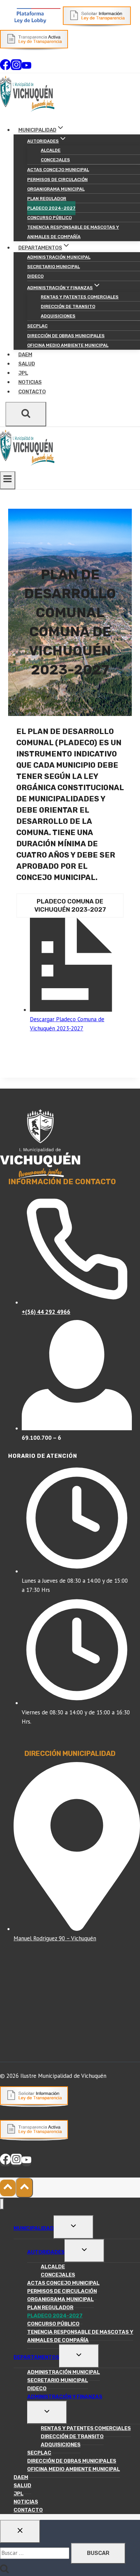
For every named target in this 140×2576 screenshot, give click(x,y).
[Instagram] (16, 68)
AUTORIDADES (46, 2252)
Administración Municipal (59, 257)
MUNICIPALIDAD (34, 2228)
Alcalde (51, 150)
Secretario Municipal (54, 267)
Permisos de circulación (57, 180)
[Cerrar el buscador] (20, 2531)
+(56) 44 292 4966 (46, 1312)
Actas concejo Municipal (58, 170)
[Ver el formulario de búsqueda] (26, 414)
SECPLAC (37, 326)
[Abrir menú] (8, 480)
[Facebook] (5, 68)
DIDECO (35, 276)
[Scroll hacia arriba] (8, 2188)
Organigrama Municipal (56, 189)
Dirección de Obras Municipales (66, 336)
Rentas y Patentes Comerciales (80, 297)
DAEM (25, 355)
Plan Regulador (47, 199)
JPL (23, 373)
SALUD (27, 364)
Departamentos (36, 2357)
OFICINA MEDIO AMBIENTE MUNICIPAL (68, 345)
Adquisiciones (58, 316)
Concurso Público (49, 218)
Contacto (32, 392)
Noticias (30, 382)
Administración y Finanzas (65, 2397)
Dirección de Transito (68, 306)
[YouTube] (27, 68)
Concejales (55, 160)
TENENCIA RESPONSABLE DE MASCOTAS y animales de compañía (73, 232)
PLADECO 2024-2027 (51, 208)
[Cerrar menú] (2, 2204)
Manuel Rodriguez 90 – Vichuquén (55, 1938)
